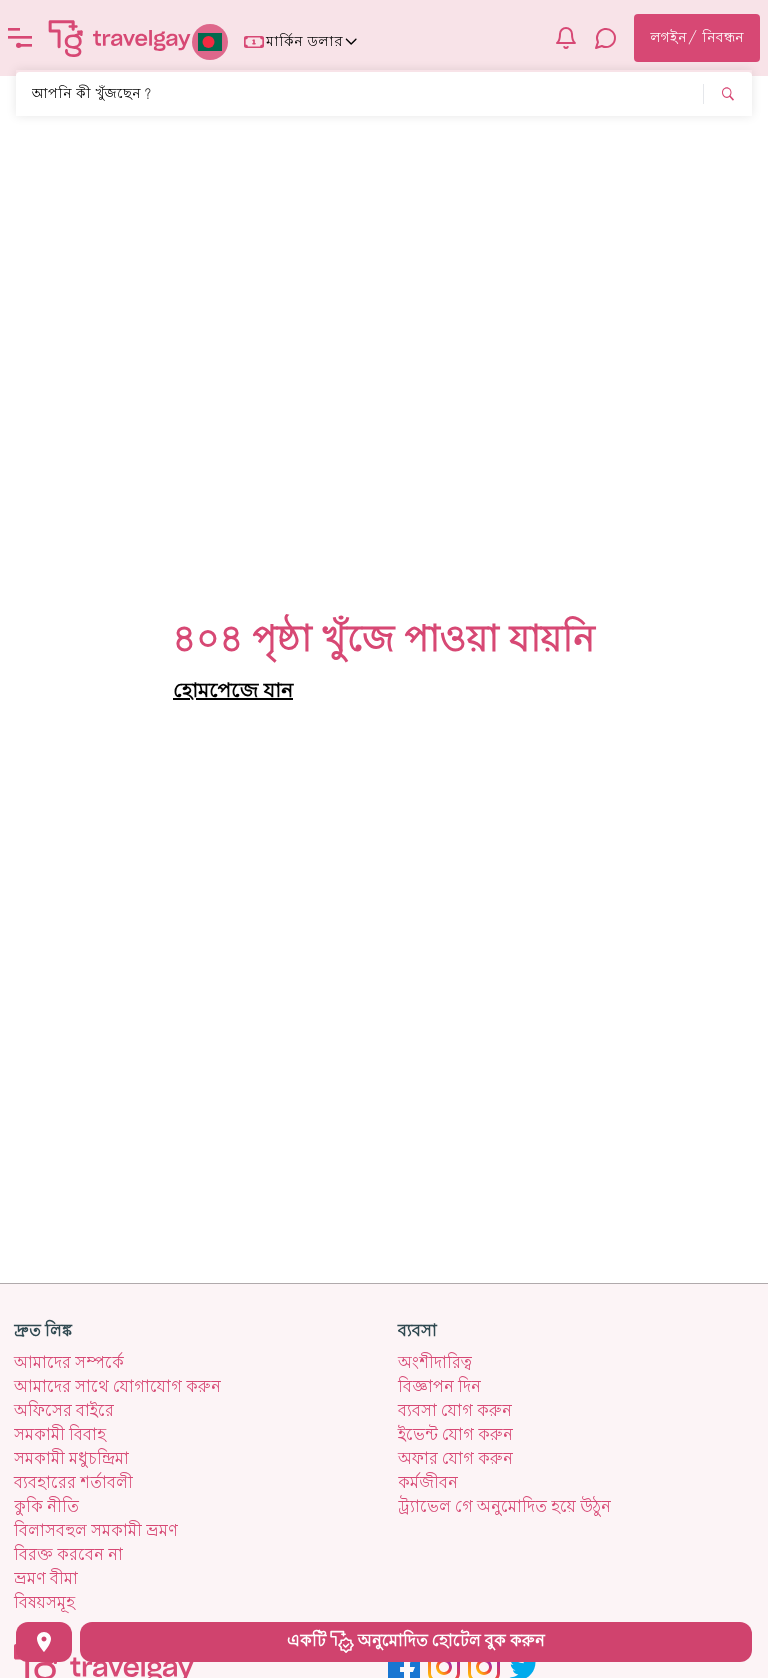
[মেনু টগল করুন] (20, 38)
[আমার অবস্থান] (44, 1642)
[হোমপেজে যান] (120, 38)
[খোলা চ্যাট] (606, 38)
